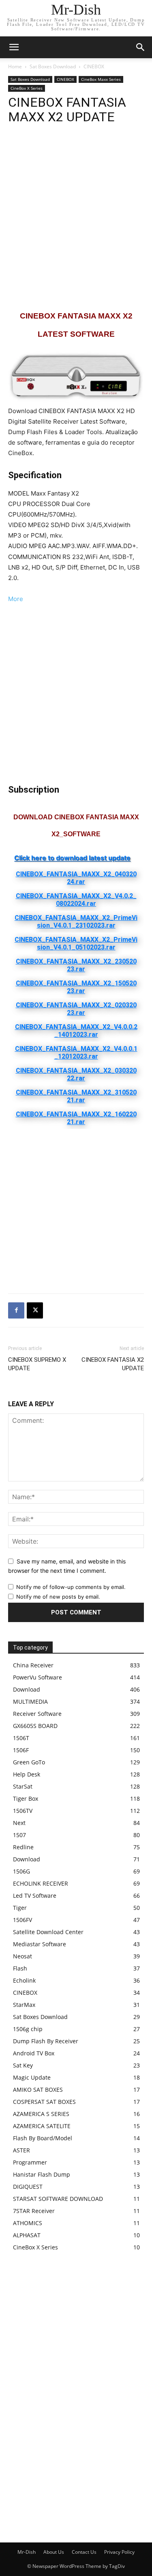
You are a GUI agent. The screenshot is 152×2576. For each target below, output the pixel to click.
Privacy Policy (119, 2552)
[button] (141, 47)
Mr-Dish (27, 2552)
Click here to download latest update (72, 858)
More (16, 599)
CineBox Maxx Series (101, 79)
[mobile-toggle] (14, 47)
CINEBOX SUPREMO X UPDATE (37, 1364)
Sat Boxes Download (53, 66)
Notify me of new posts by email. (58, 1597)
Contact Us (84, 2552)
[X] (35, 1310)
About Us (54, 2552)
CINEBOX (94, 66)
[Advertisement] (76, 217)
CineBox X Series (27, 88)
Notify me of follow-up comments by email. (71, 1587)
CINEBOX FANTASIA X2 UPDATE (113, 1364)
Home (15, 66)
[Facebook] (16, 1310)
